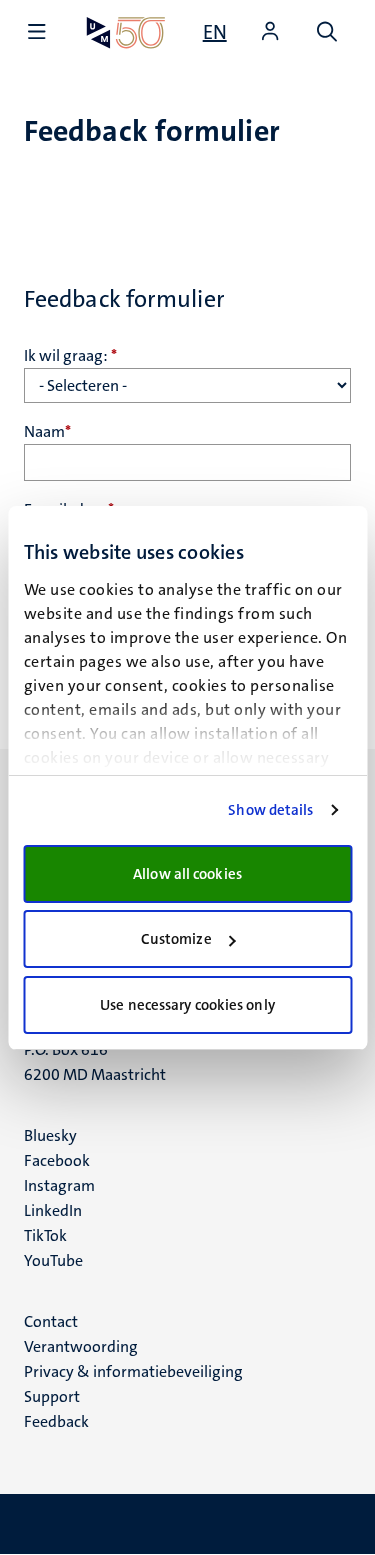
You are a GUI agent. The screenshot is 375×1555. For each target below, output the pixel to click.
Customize (176, 939)
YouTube (53, 1260)
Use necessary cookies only (187, 1005)
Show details (270, 810)
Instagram (59, 1185)
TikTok (45, 1235)
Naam (47, 431)
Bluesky (50, 1135)
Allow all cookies (187, 874)
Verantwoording (81, 1346)
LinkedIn (53, 1210)
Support (52, 1396)
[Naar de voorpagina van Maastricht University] (126, 32)
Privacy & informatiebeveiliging (133, 1371)
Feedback (56, 1421)
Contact (51, 1321)
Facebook (57, 1160)
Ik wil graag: (70, 355)
